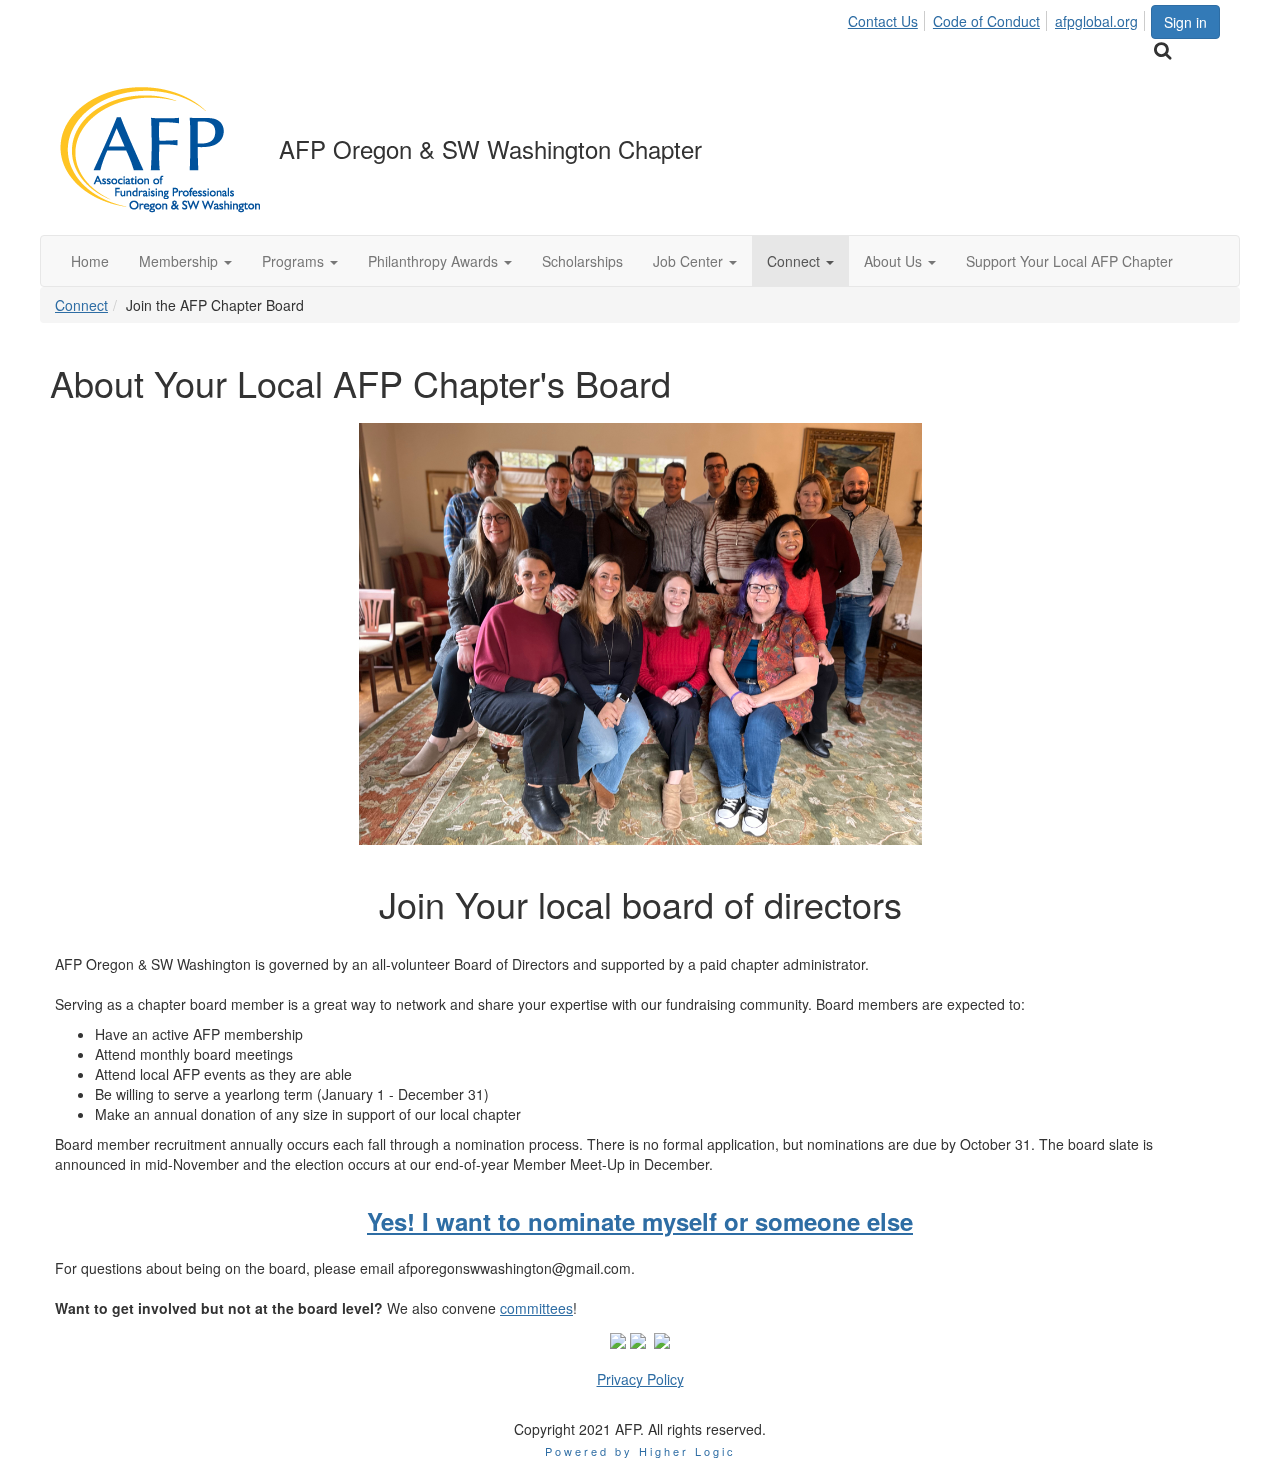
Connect (81, 305)
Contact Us (883, 21)
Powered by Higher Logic (640, 1451)
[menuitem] (888, 18)
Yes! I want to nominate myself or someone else (640, 1221)
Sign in (1185, 22)
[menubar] (998, 18)
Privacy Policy (640, 1379)
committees (536, 1308)
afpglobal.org (1096, 21)
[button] (185, 261)
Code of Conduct (986, 21)
